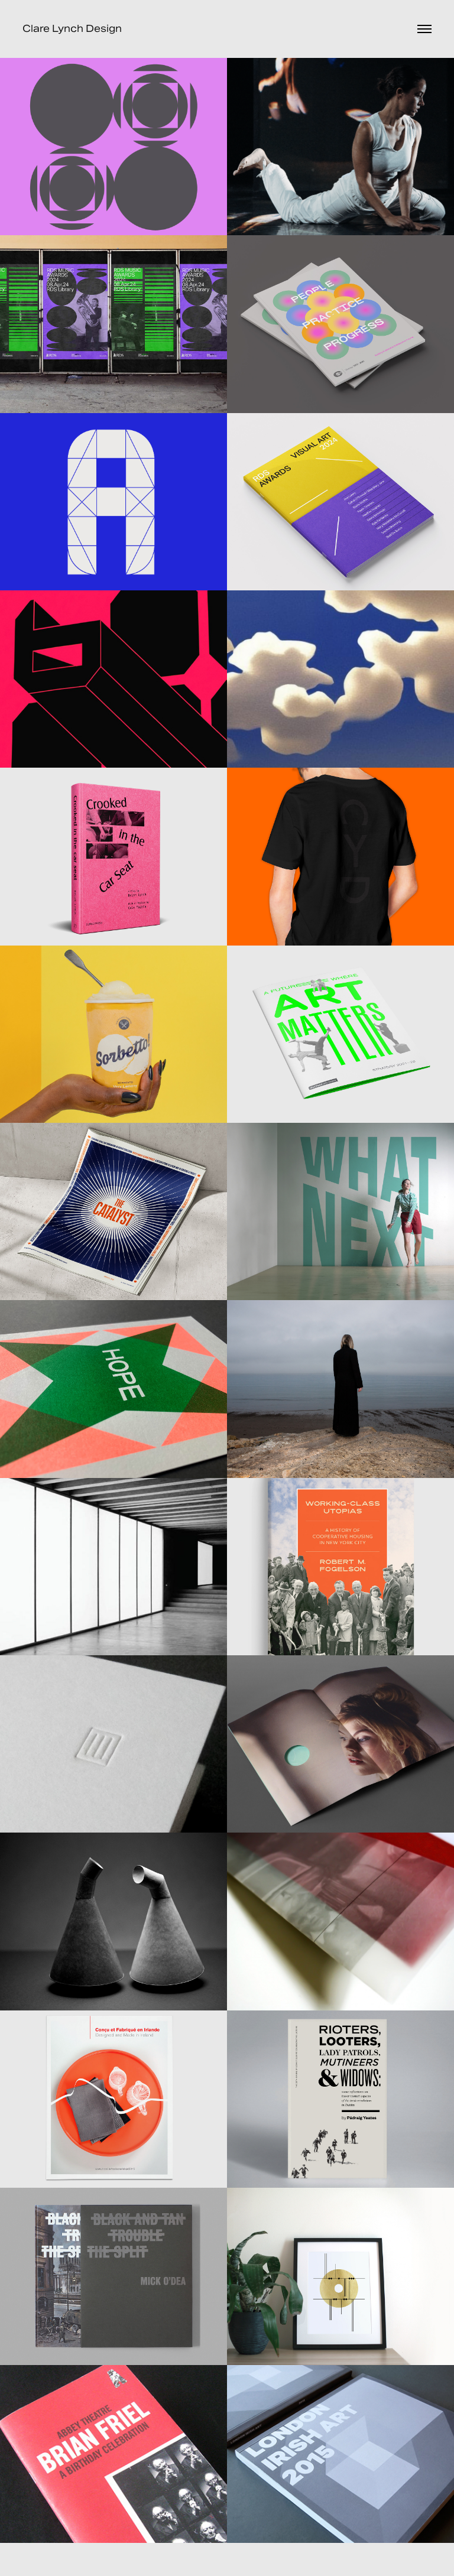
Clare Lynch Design (72, 29)
